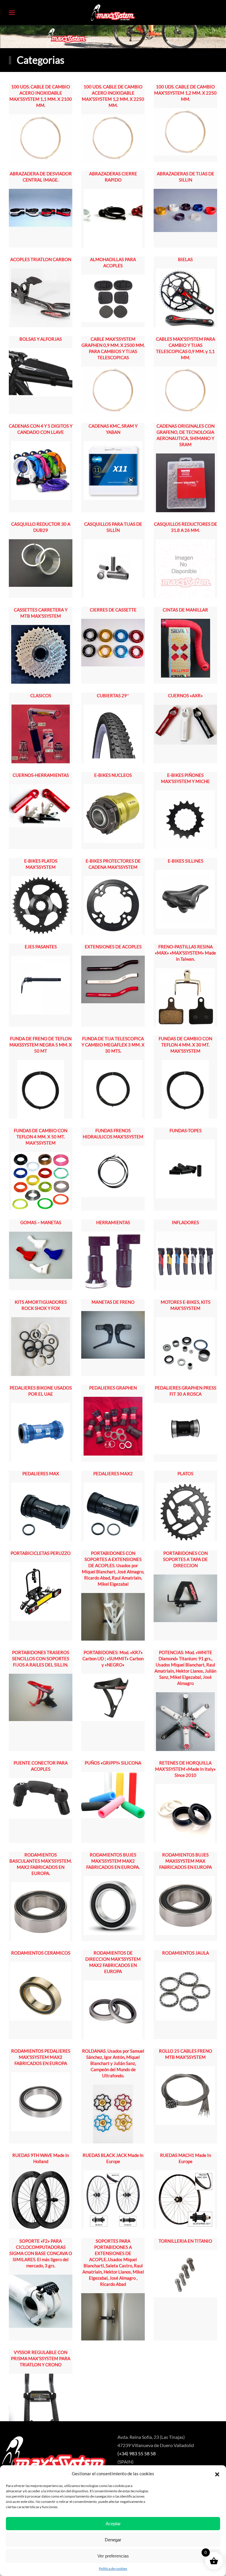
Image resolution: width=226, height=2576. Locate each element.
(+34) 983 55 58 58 (137, 2453)
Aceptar (113, 2524)
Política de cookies (113, 2569)
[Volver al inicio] (113, 12)
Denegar (113, 2540)
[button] (217, 2474)
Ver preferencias (113, 2556)
